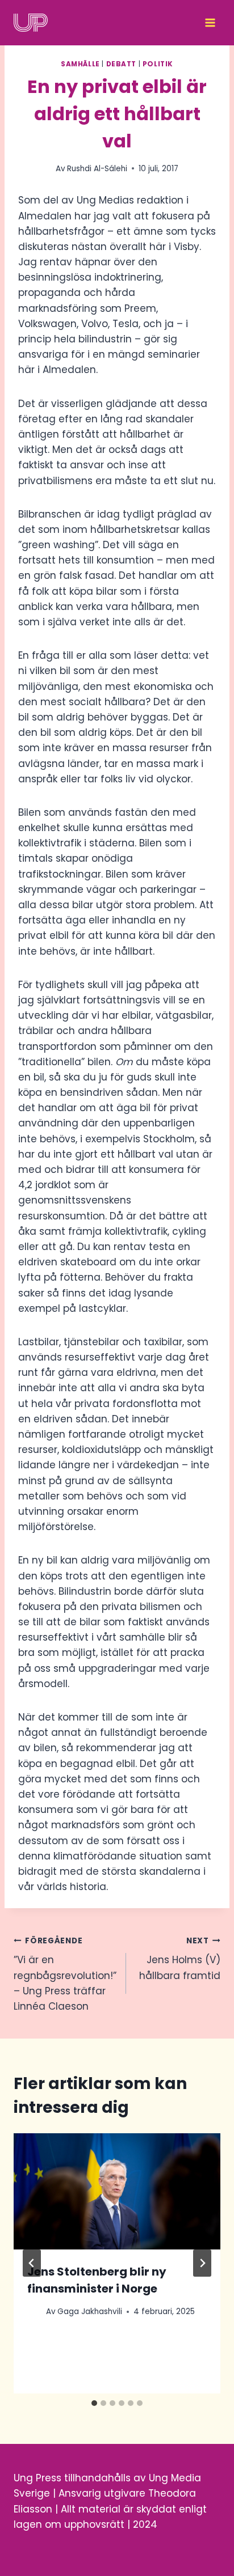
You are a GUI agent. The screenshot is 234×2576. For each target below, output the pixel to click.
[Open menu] (210, 23)
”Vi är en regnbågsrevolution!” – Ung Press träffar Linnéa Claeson (65, 1974)
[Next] (202, 2263)
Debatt (122, 64)
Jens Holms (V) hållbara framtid (180, 1959)
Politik (158, 64)
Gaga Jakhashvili (90, 2312)
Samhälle (80, 64)
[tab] (94, 2403)
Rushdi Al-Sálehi (97, 169)
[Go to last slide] (32, 2263)
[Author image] (34, 2312)
